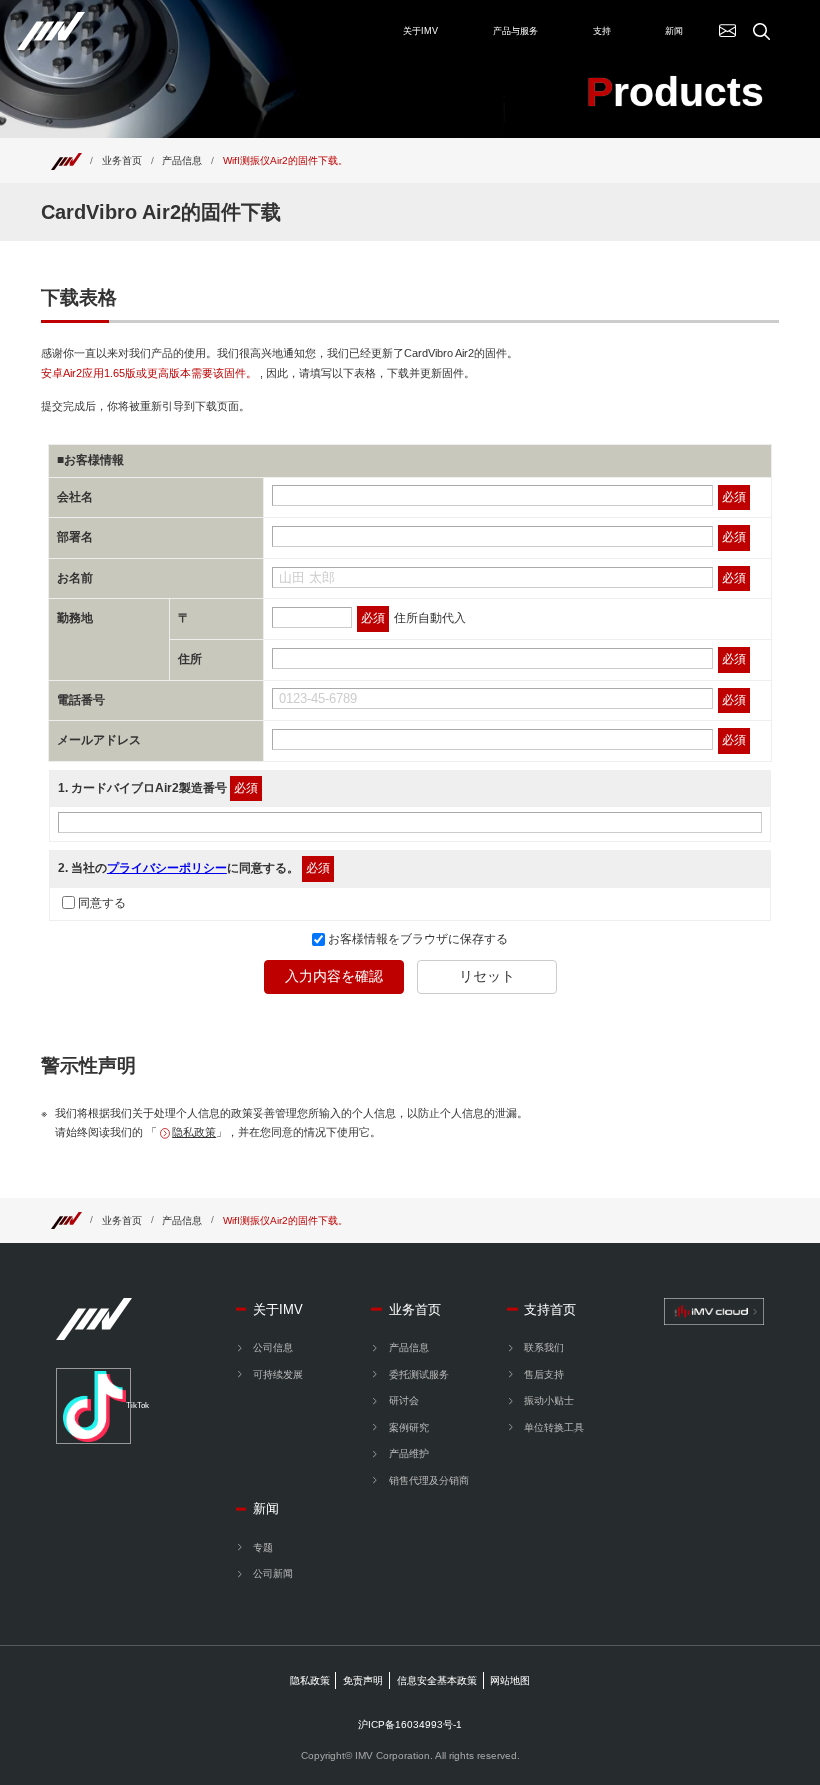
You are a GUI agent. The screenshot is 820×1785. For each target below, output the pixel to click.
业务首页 (122, 160)
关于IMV (278, 1309)
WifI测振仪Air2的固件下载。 (285, 160)
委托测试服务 (418, 1374)
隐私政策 (194, 1132)
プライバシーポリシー (167, 868)
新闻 (266, 1508)
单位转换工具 (554, 1427)
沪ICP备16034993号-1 (410, 1724)
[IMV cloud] (714, 1311)
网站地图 (510, 1680)
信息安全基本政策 (437, 1680)
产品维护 (408, 1453)
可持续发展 (278, 1374)
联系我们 (544, 1347)
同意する (102, 903)
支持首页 (550, 1309)
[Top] (66, 160)
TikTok (128, 1405)
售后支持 (544, 1374)
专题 (263, 1547)
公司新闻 (273, 1573)
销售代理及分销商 (428, 1480)
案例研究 (408, 1427)
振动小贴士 (549, 1400)
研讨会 (403, 1400)
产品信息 (182, 160)
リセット (487, 976)
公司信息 (273, 1347)
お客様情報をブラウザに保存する (416, 939)
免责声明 (363, 1680)
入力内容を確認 (334, 976)
